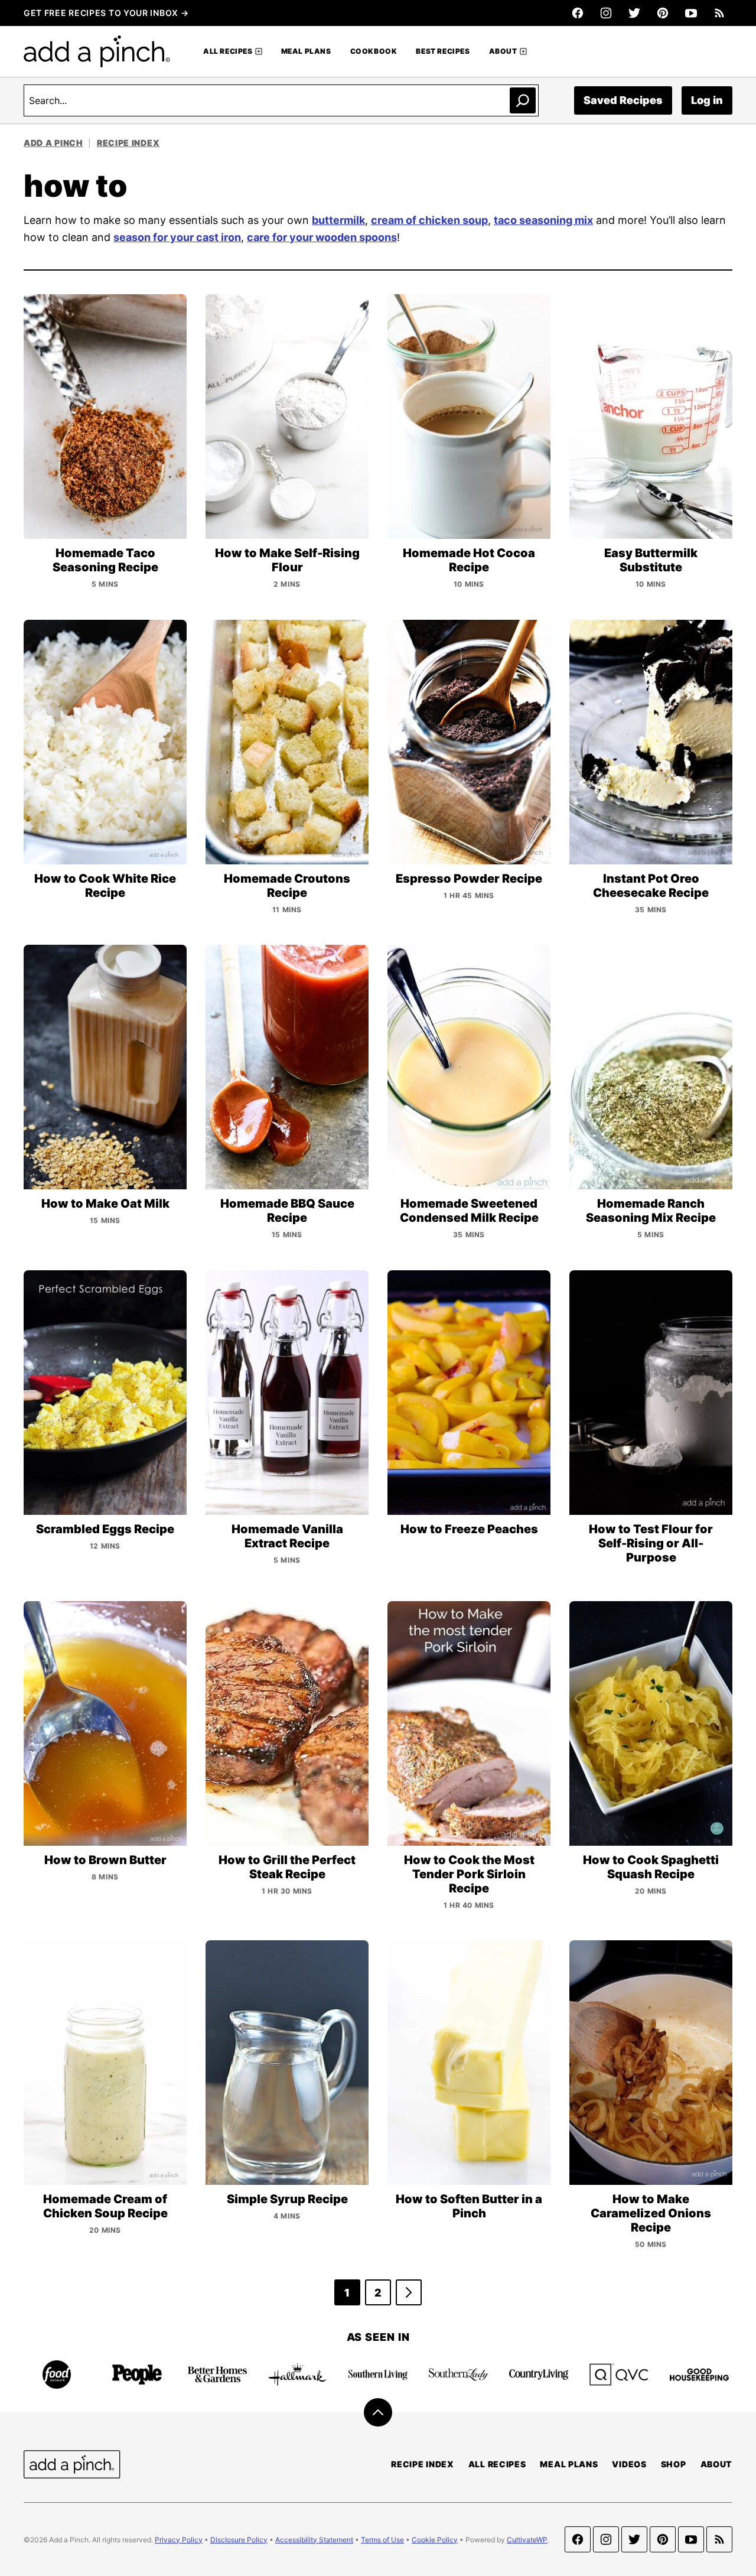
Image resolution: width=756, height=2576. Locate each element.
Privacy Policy (179, 2540)
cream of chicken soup (429, 220)
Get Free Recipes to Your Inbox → (106, 13)
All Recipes (228, 51)
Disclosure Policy (239, 2540)
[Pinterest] (663, 13)
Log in (707, 100)
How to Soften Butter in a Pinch (469, 2206)
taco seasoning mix (543, 220)
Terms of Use (382, 2540)
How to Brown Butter (105, 1860)
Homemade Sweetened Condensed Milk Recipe (469, 1211)
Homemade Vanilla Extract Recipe (287, 1536)
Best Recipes (443, 51)
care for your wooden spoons (322, 237)
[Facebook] (578, 13)
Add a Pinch (53, 143)
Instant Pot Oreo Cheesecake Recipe (651, 886)
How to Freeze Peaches (469, 1529)
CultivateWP (527, 2540)
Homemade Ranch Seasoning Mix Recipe (651, 1211)
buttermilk (338, 220)
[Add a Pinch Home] (97, 51)
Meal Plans (306, 51)
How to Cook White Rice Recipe (105, 886)
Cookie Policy (435, 2540)
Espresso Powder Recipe (469, 879)
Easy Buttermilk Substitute (651, 560)
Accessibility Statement (314, 2540)
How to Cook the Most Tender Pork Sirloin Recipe (469, 1874)
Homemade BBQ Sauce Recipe (287, 1211)
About (503, 51)
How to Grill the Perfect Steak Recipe (287, 1867)
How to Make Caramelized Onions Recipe (651, 2213)
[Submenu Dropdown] (259, 51)
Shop (674, 2464)
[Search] (523, 100)
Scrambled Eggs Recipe (105, 1529)
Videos (629, 2464)
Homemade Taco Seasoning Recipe (105, 560)
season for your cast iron (177, 237)
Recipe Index (128, 143)
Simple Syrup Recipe (287, 2199)
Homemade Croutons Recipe (287, 886)
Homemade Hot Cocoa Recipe (469, 560)
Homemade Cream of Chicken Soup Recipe (105, 2206)
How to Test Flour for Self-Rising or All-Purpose (651, 1543)
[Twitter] (634, 13)
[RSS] (719, 13)
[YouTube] (691, 13)
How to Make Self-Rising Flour (287, 560)
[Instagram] (606, 13)
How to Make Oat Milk (105, 1204)
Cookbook (374, 51)
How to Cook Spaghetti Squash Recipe (651, 1867)
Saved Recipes (623, 100)
